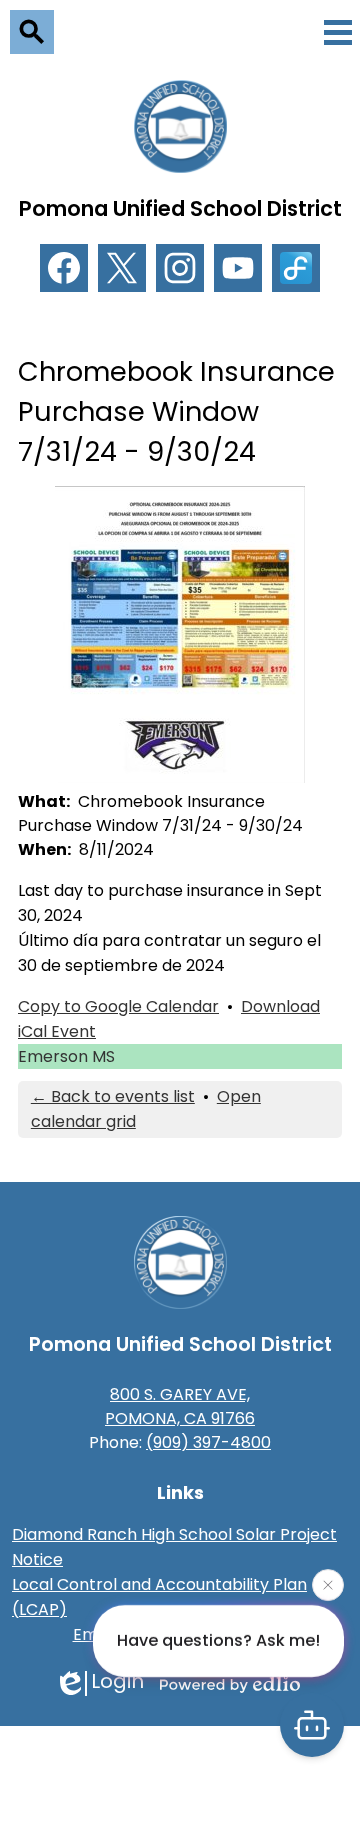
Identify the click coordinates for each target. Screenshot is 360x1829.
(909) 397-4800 (208, 1442)
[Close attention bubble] (328, 1585)
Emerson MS (66, 1056)
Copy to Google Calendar (118, 1006)
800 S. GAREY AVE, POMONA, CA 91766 (180, 1406)
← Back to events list (113, 1096)
